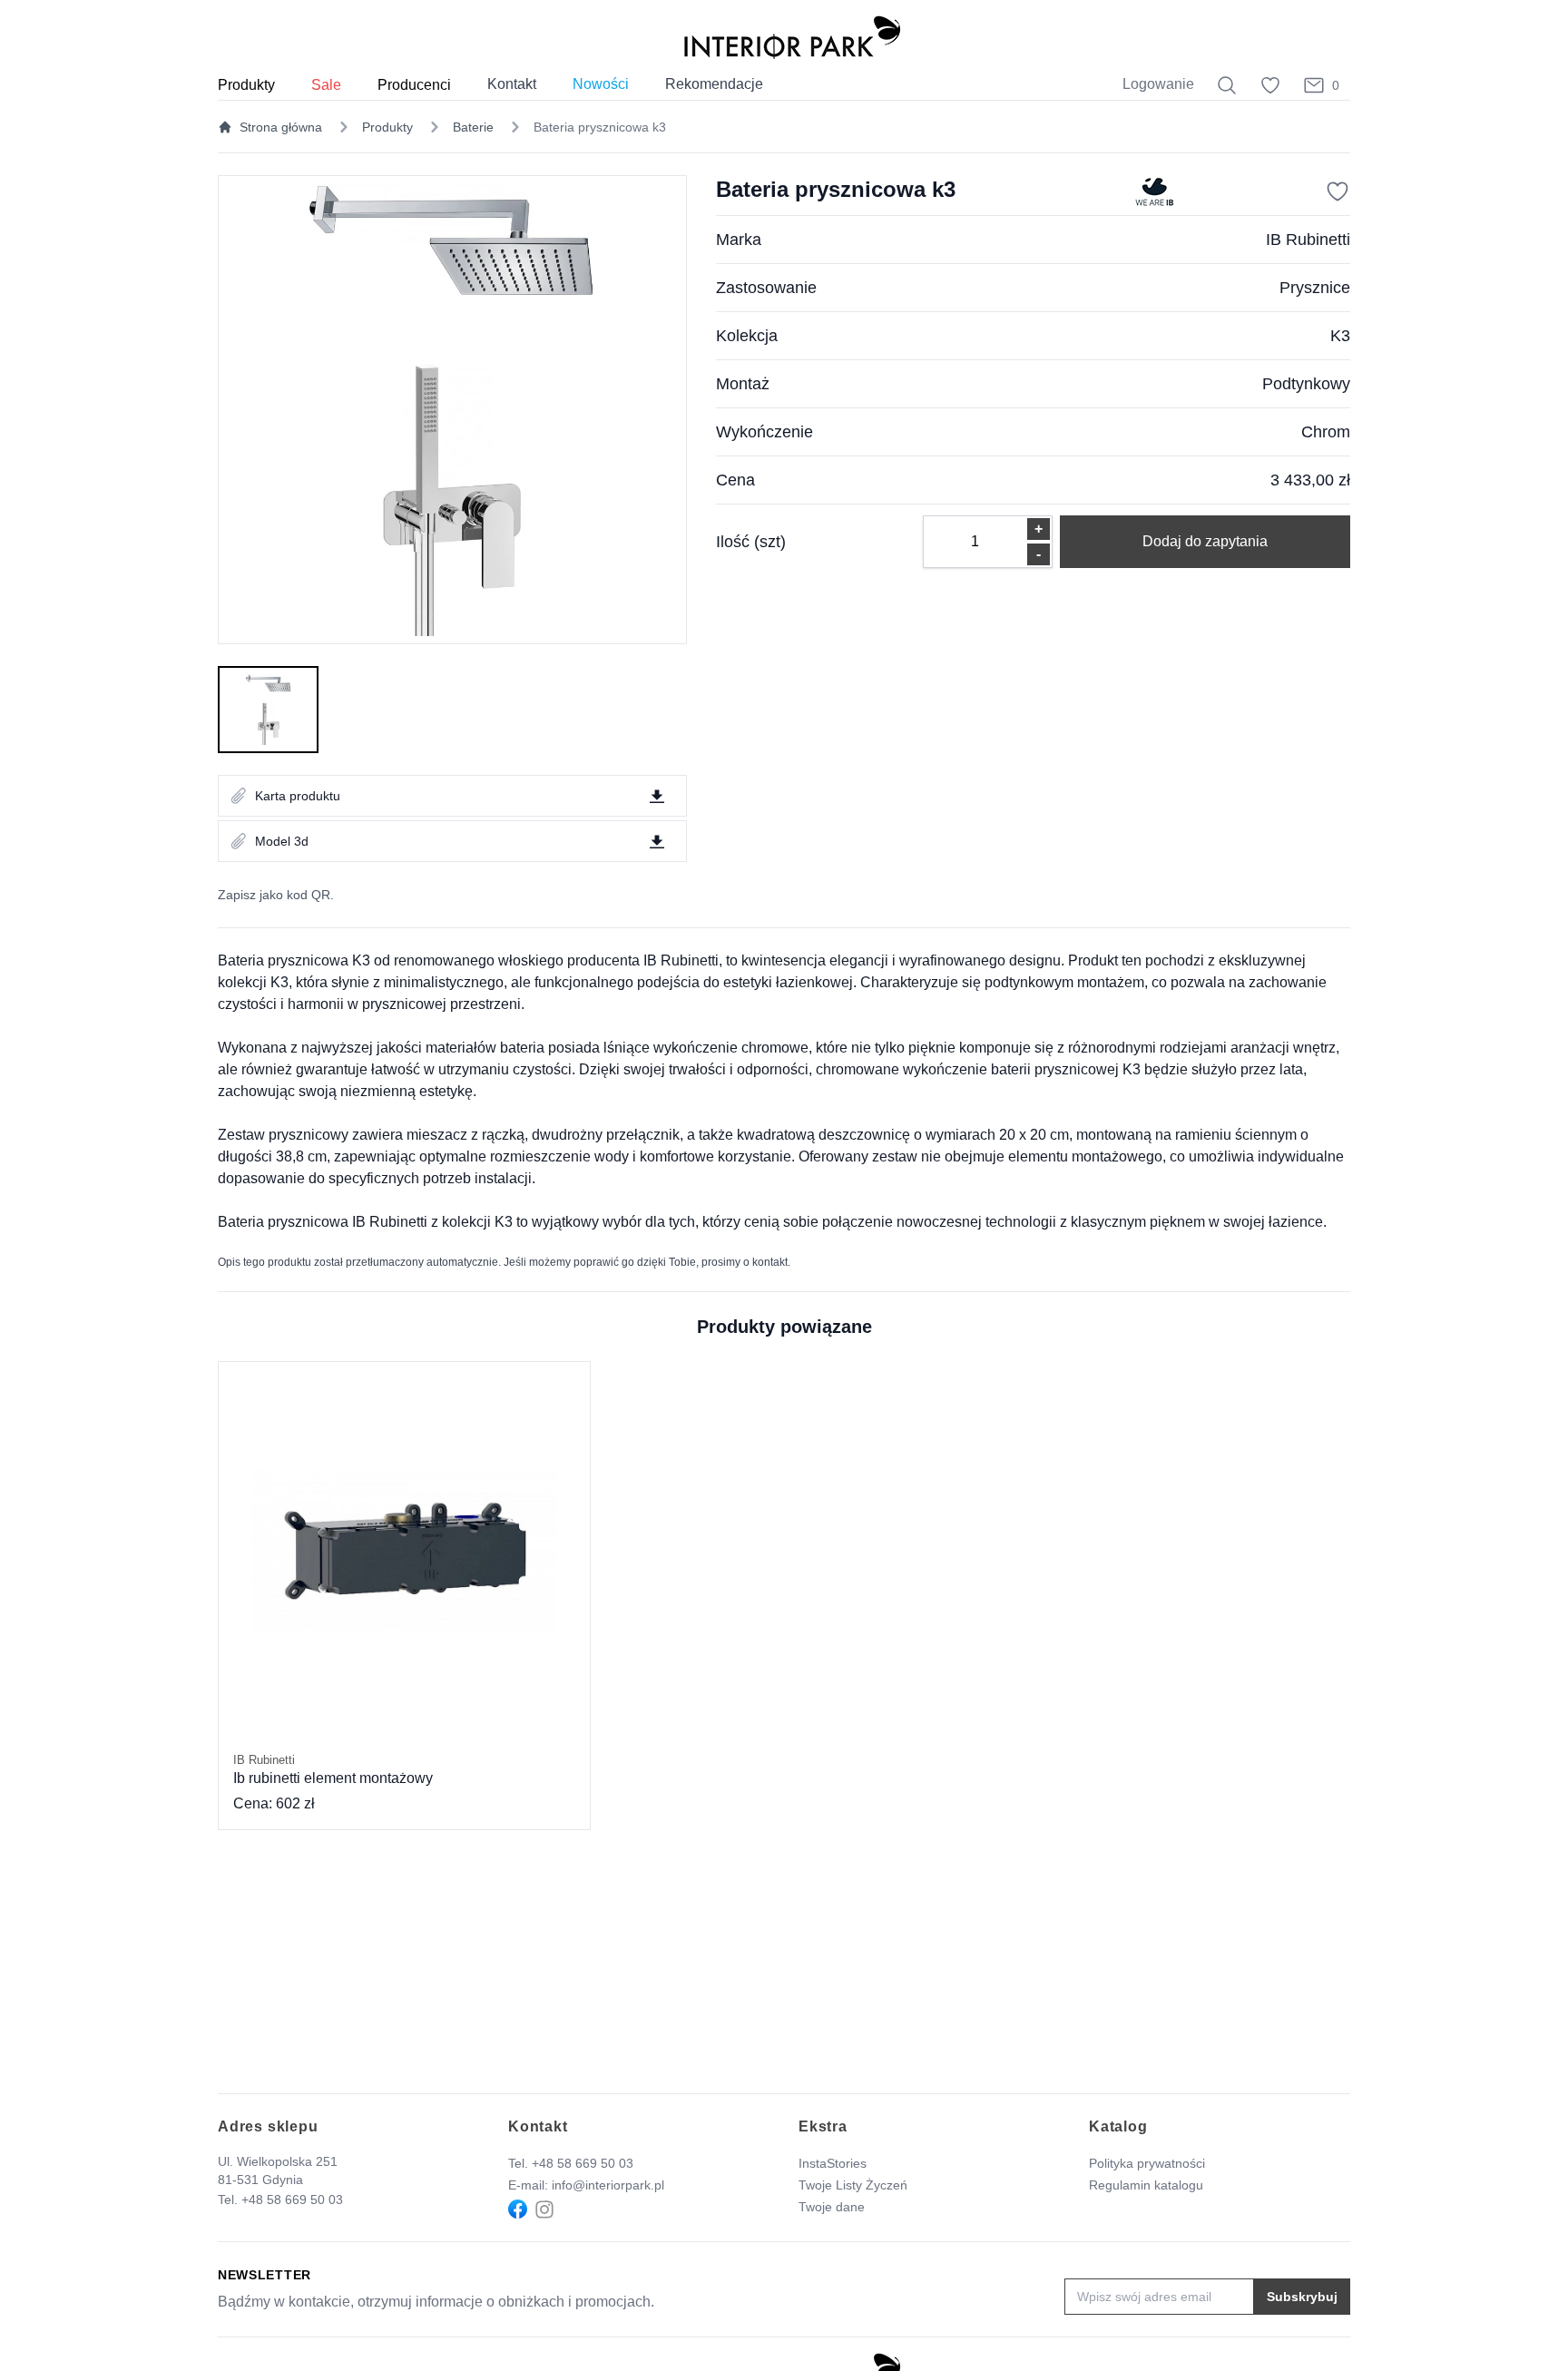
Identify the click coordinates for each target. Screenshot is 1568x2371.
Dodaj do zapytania (1205, 541)
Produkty (387, 127)
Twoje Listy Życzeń (853, 2185)
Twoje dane (832, 2207)
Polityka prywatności (1147, 2163)
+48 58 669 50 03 (292, 2200)
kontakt (770, 1262)
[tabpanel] (452, 410)
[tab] (268, 710)
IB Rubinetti (1308, 240)
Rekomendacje (714, 84)
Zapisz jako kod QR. (276, 895)
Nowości (601, 84)
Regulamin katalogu (1146, 2185)
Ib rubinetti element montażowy (333, 1769)
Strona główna (281, 127)
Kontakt (512, 84)
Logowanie (1158, 84)
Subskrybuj (1302, 2297)
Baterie (473, 127)
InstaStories (833, 2163)
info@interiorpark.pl (608, 2185)
